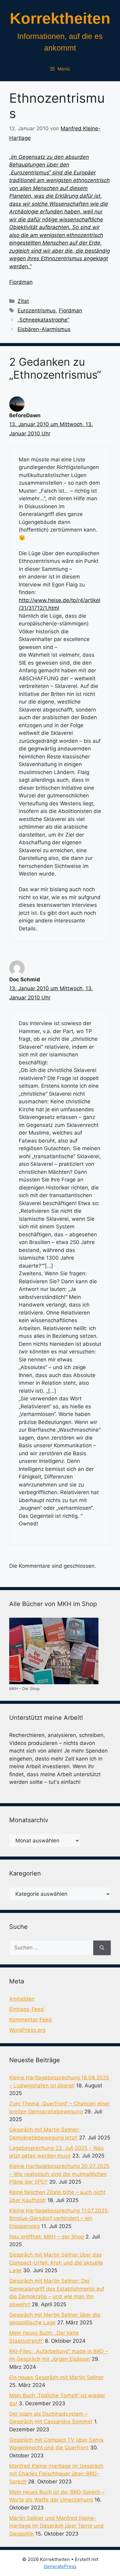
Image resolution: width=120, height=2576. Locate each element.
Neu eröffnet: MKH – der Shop (47, 2237)
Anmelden (22, 1999)
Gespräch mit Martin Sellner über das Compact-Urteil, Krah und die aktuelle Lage (56, 2263)
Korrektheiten (60, 18)
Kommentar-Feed (31, 2020)
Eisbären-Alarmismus (44, 329)
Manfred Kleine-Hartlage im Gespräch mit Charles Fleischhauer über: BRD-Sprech (56, 2474)
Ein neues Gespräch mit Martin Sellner (56, 2377)
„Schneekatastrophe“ (43, 320)
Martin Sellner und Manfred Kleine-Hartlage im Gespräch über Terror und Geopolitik (56, 2526)
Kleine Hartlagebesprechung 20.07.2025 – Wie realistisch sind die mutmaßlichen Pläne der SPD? (59, 2174)
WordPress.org (27, 2030)
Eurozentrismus (37, 311)
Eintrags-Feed (27, 2009)
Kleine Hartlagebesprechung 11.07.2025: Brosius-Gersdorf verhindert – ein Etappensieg (59, 2218)
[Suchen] (102, 1948)
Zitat (23, 301)
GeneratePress (60, 2566)
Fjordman (21, 282)
